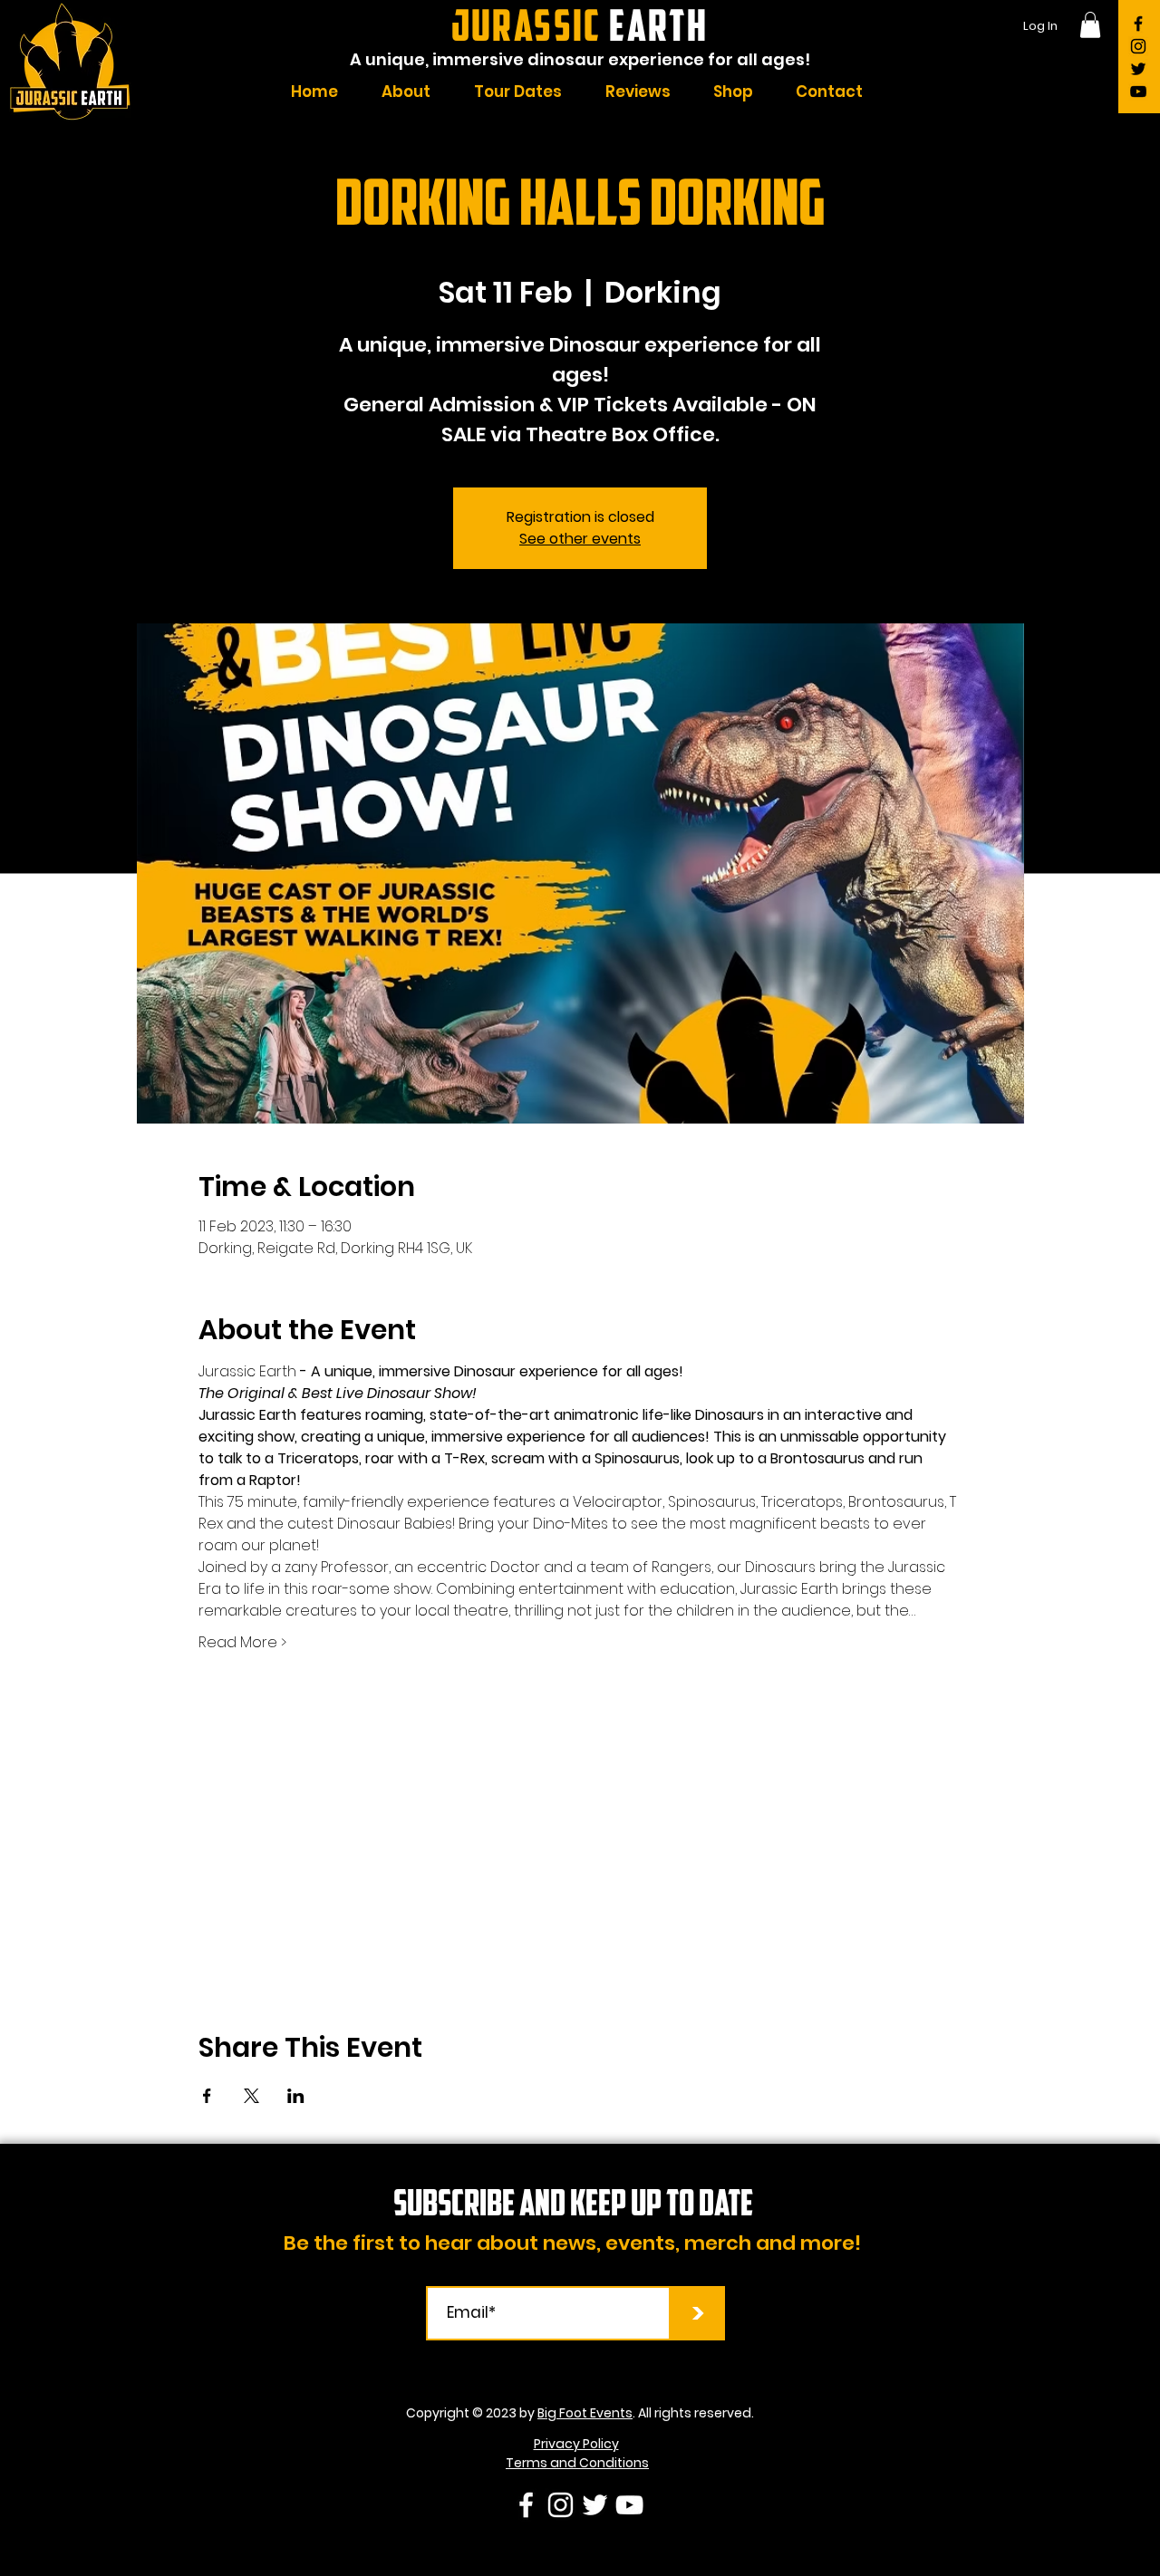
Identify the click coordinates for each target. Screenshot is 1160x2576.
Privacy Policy (576, 2444)
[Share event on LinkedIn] (296, 2096)
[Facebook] (1138, 24)
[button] (1090, 25)
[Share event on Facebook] (207, 2096)
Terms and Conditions (577, 2463)
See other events (580, 539)
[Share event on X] (251, 2096)
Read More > (242, 1643)
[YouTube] (1138, 92)
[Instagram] (1138, 46)
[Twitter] (1138, 69)
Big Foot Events (585, 2413)
